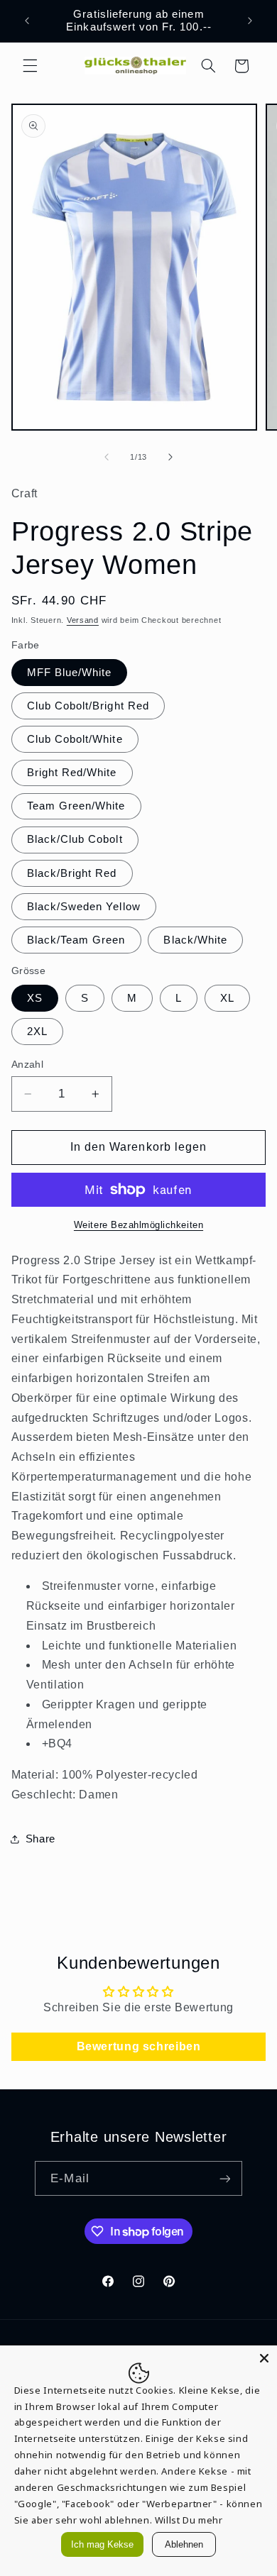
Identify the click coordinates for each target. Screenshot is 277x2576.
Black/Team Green (76, 940)
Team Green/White (76, 806)
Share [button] (40, 1839)
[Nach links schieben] (107, 457)
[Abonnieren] (224, 2178)
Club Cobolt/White (75, 739)
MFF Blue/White (70, 673)
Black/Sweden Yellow (84, 907)
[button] (30, 66)
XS (35, 998)
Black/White (195, 940)
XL (227, 998)
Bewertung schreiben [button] (139, 2046)
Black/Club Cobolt (75, 839)
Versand (83, 620)
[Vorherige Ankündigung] (27, 21)
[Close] (264, 2358)
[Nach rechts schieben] (170, 457)
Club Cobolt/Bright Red (88, 706)
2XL (37, 1032)
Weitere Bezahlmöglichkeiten (138, 1225)
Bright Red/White (72, 773)
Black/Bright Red (72, 873)
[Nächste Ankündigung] (250, 21)
